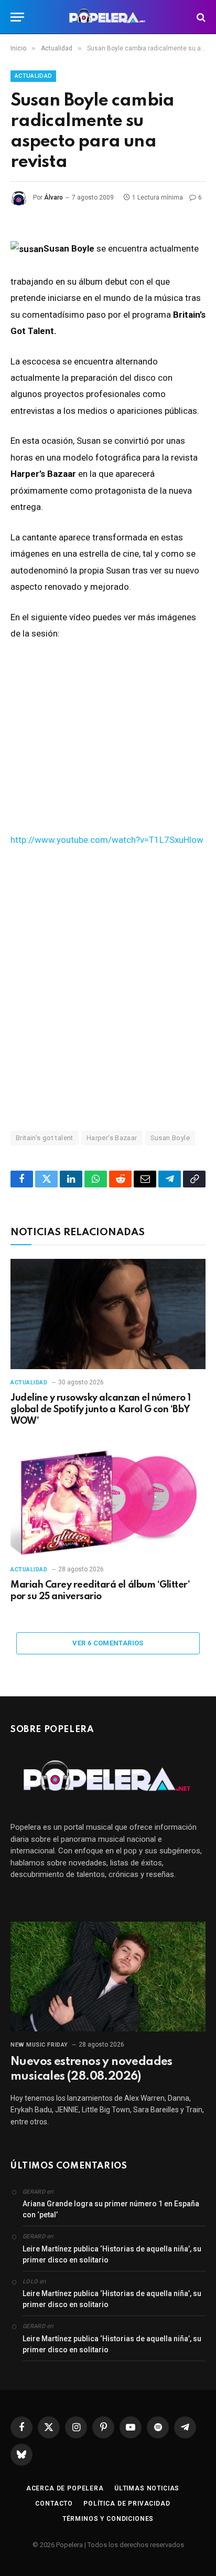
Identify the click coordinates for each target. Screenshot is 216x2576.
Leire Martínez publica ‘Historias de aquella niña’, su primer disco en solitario (112, 2254)
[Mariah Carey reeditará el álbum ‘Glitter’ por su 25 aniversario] (108, 1501)
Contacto (54, 2504)
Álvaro (53, 197)
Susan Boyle (170, 1138)
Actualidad (33, 76)
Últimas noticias (147, 2488)
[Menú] (17, 17)
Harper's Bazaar (112, 1138)
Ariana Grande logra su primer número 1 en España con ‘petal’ (111, 2209)
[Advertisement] (108, 988)
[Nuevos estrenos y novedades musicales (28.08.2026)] (108, 1977)
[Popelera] (108, 17)
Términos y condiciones (108, 2519)
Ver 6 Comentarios (108, 1643)
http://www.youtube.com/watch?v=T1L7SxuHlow (107, 840)
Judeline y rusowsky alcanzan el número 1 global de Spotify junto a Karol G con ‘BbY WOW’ (101, 1410)
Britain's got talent (45, 1138)
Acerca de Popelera (65, 2488)
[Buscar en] (200, 17)
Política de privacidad (127, 2504)
